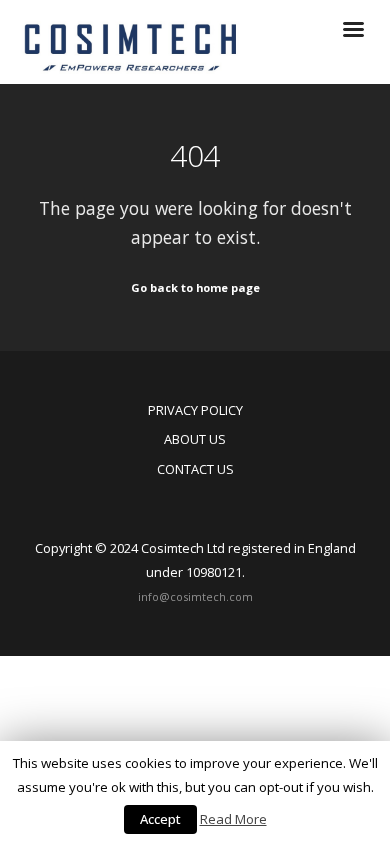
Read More (233, 819)
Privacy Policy (195, 410)
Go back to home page (195, 287)
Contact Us (195, 469)
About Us (195, 439)
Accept (160, 819)
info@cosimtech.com (195, 596)
